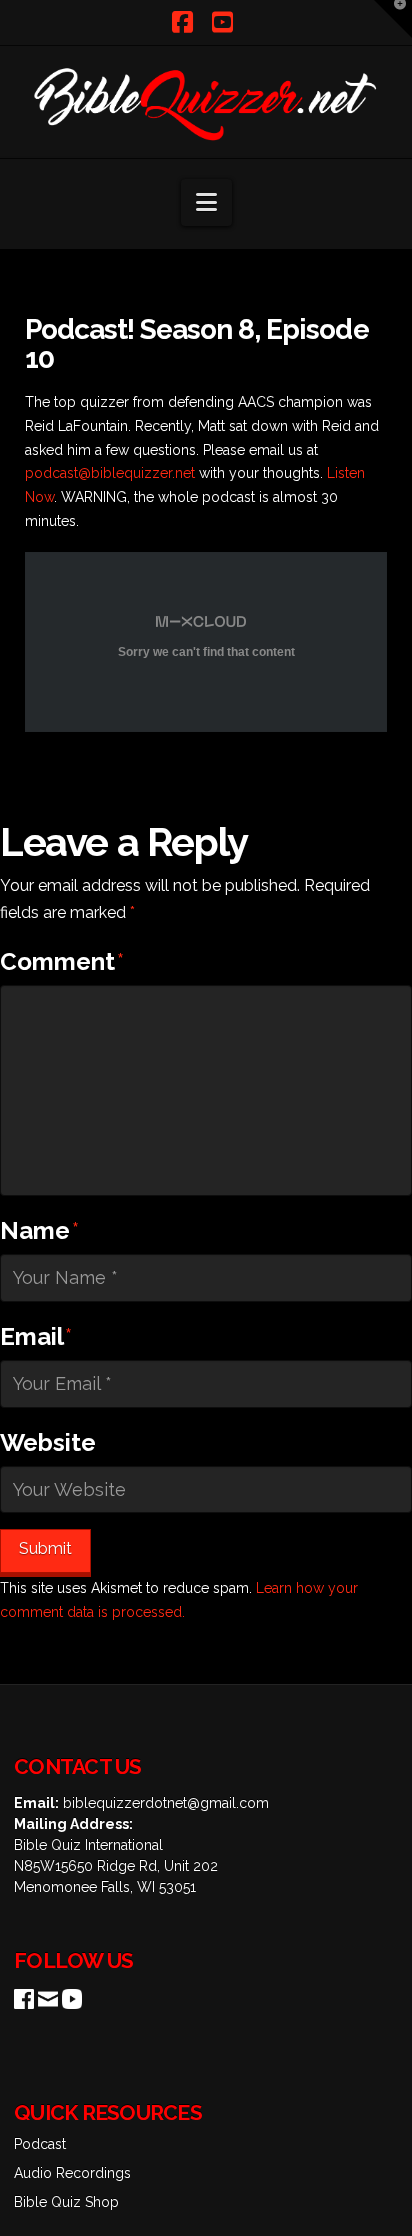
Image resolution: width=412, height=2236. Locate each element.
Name (39, 1230)
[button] (206, 202)
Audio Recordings (72, 2173)
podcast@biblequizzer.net (110, 473)
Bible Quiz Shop (66, 2202)
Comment (62, 961)
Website (48, 1442)
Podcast (40, 2144)
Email (36, 1336)
